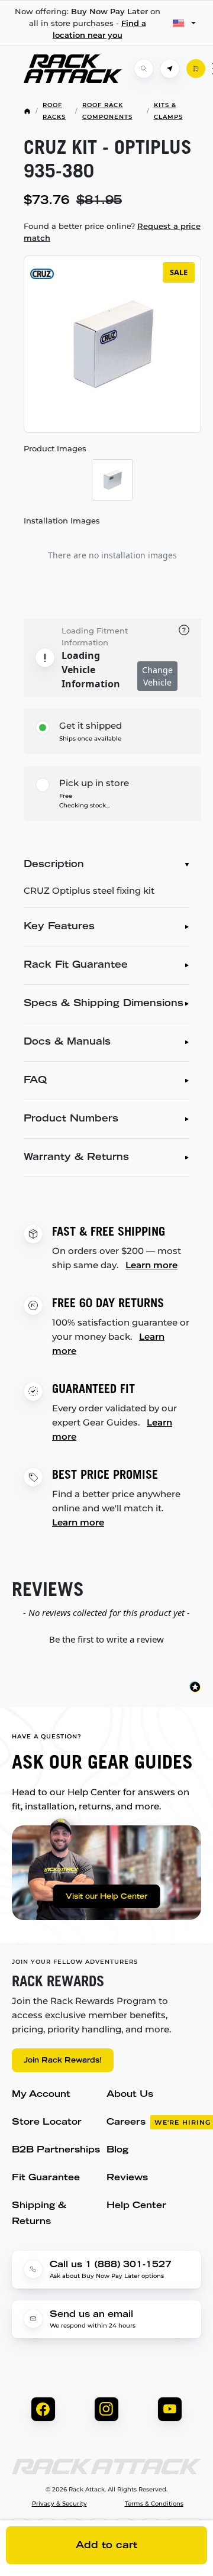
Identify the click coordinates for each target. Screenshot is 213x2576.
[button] (106, 1638)
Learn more (151, 1265)
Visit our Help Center (106, 1897)
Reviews (127, 2178)
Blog (117, 2150)
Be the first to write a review (106, 1639)
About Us (130, 2095)
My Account (41, 2095)
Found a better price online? (112, 232)
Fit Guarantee (46, 2178)
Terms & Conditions (154, 2504)
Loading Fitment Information (95, 636)
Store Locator (47, 2123)
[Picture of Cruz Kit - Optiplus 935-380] (112, 480)
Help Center (136, 2206)
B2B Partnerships (56, 2150)
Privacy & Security (59, 2504)
